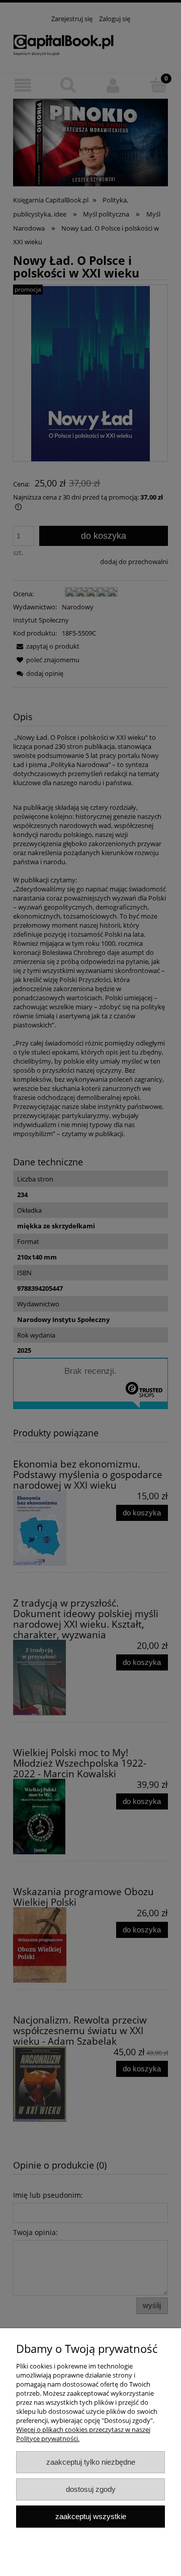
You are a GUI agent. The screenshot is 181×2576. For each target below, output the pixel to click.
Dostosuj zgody (91, 2489)
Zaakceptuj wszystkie (91, 2516)
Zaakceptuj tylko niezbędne (91, 2462)
